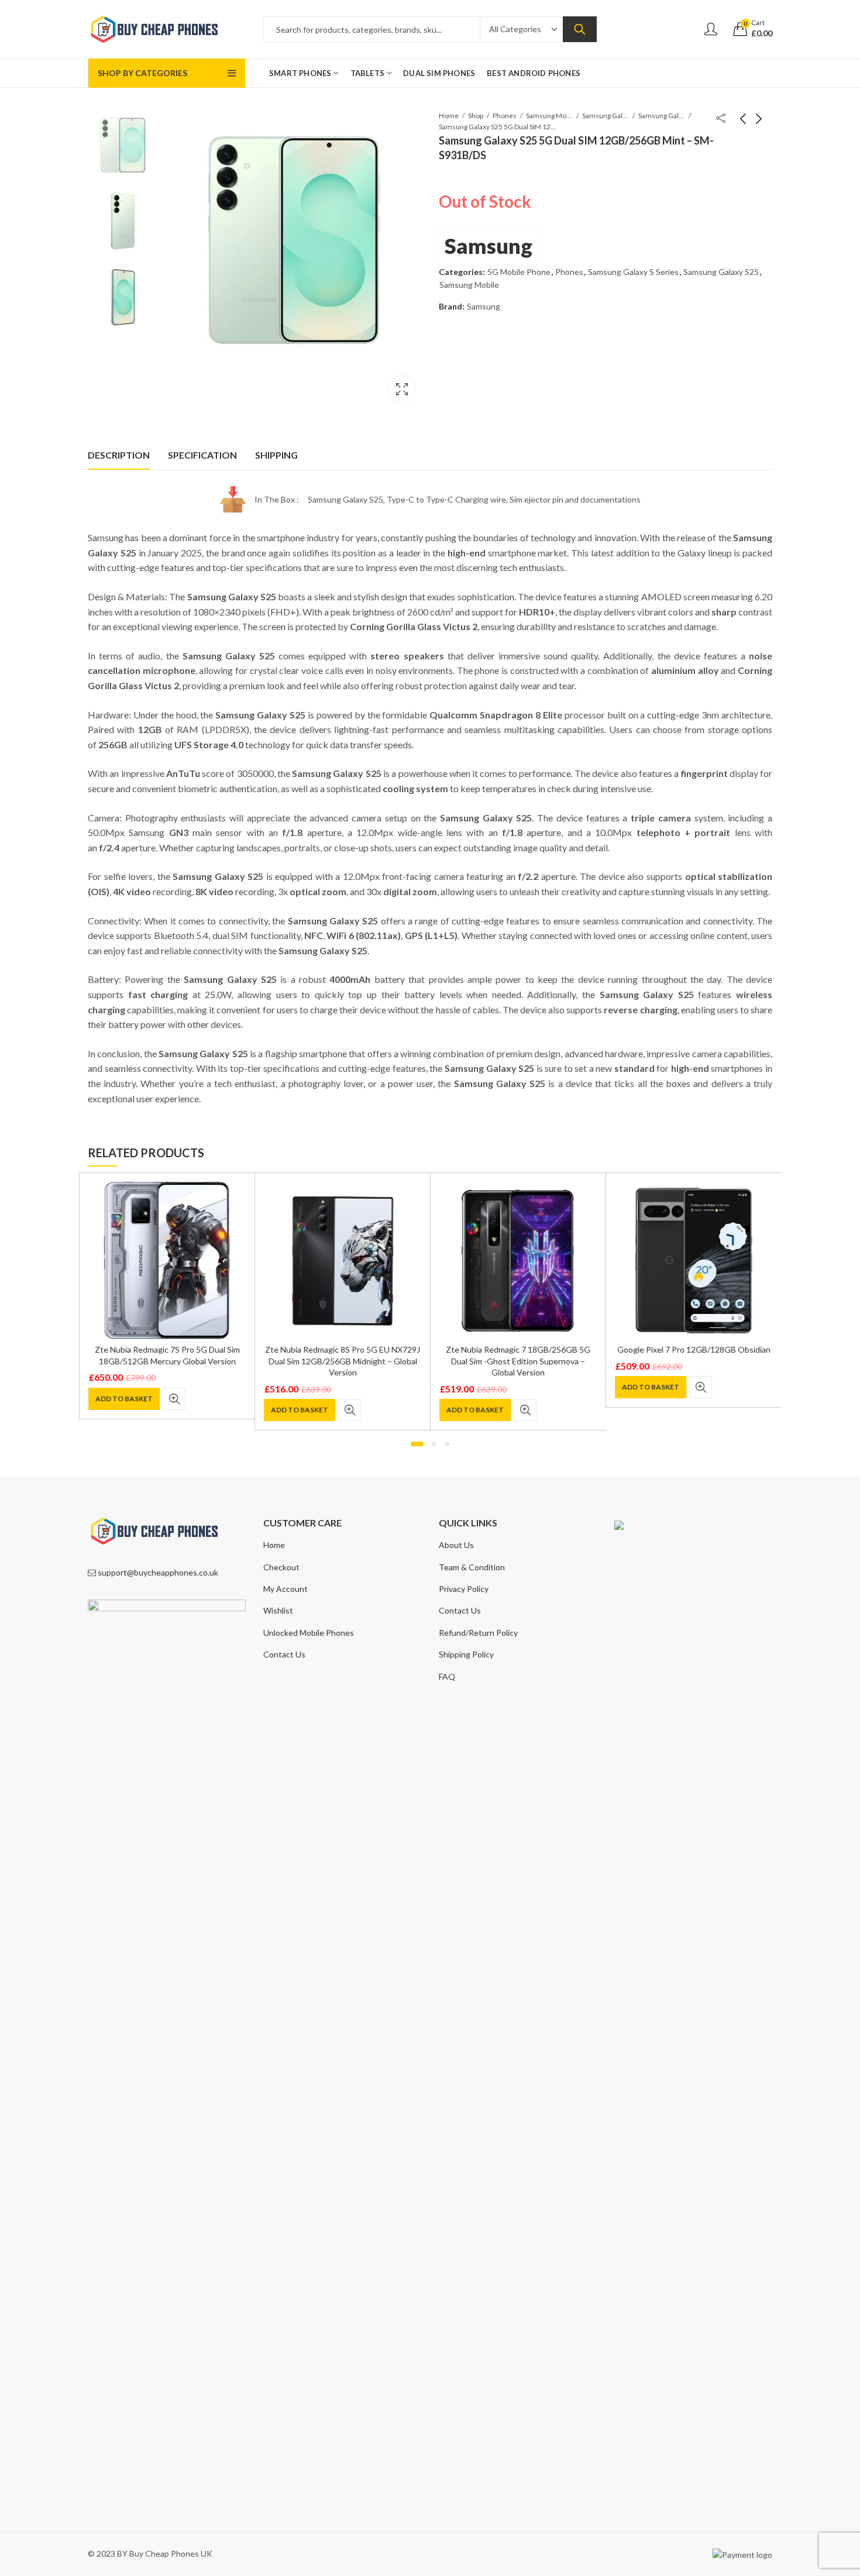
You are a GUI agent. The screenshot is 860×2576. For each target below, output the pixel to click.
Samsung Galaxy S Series (606, 116)
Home (449, 116)
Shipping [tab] (276, 455)
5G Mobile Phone (519, 272)
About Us (456, 1545)
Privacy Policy (464, 1589)
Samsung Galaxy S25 (662, 116)
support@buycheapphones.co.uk (158, 1572)
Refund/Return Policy (478, 1633)
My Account (285, 1589)
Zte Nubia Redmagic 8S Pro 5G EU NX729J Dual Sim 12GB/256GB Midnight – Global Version (343, 1361)
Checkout (281, 1567)
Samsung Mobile (549, 116)
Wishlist (278, 1610)
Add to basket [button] (124, 1399)
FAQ (447, 1676)
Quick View (174, 1399)
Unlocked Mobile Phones (309, 1633)
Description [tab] (119, 455)
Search (580, 29)
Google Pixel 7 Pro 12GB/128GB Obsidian (694, 1349)
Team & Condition (472, 1567)
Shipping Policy (466, 1654)
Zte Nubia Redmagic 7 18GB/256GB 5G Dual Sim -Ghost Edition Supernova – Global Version (518, 1361)
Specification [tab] (202, 455)
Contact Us (284, 1654)
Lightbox (402, 389)
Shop (476, 116)
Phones (505, 116)
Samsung (489, 246)
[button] (417, 1444)
